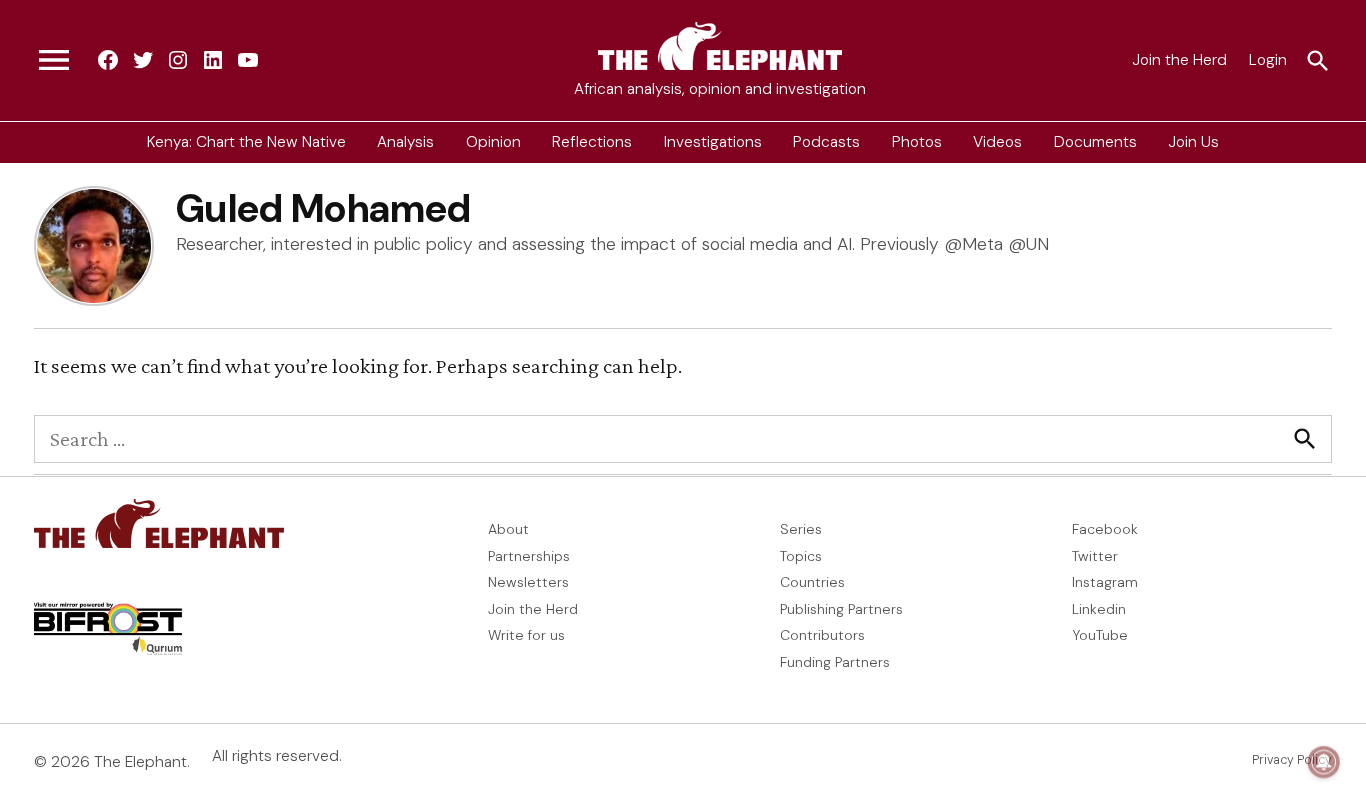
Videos (997, 142)
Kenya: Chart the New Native (246, 142)
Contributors (822, 635)
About (508, 529)
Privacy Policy (1292, 760)
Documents (1095, 142)
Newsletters (528, 582)
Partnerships (529, 556)
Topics (801, 556)
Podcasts (826, 142)
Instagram (1105, 582)
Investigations (713, 142)
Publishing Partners (841, 609)
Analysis (405, 142)
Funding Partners (835, 662)
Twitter (1095, 556)
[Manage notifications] (1324, 762)
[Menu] (54, 61)
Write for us (526, 635)
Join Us (1193, 142)
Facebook (1105, 529)
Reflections (592, 142)
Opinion (493, 142)
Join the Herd (1179, 60)
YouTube (1100, 635)
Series (801, 529)
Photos (917, 142)
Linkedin (1099, 609)
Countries (812, 582)
